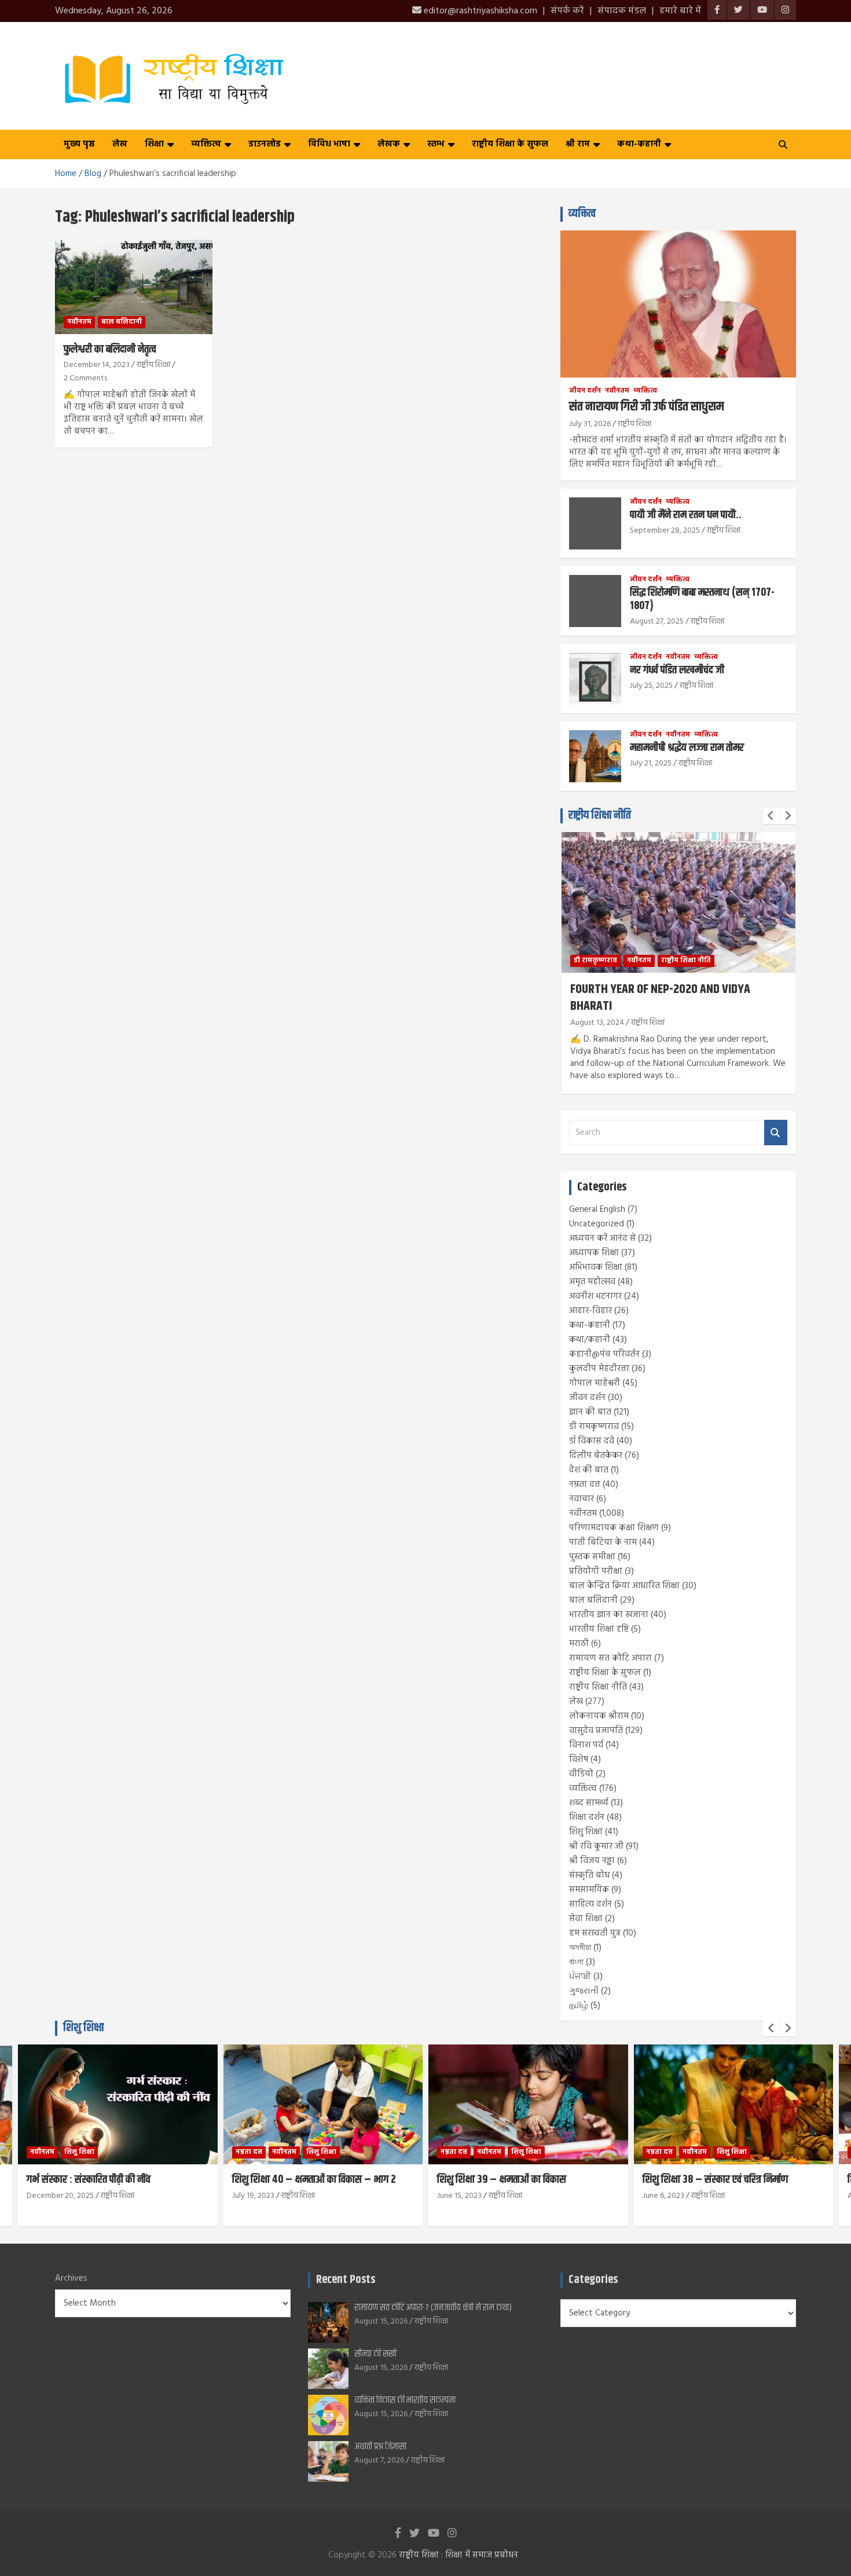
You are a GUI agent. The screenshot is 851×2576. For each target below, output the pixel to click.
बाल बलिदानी (122, 322)
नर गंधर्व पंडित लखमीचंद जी (677, 670)
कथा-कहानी (639, 144)
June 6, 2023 (663, 2196)
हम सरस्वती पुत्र (595, 1933)
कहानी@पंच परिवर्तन (604, 1354)
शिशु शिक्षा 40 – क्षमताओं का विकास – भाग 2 (314, 2180)
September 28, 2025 (665, 531)
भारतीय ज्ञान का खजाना (609, 1615)
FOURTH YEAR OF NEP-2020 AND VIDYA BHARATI (660, 998)
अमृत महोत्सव (592, 1282)
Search (776, 1133)
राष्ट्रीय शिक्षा (153, 365)
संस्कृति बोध (589, 1875)
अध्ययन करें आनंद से (602, 1238)
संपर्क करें (567, 11)
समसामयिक (589, 1890)
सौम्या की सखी (375, 2354)
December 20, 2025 (60, 2196)
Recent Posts (346, 2280)
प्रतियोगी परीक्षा (596, 1571)
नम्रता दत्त (585, 1485)
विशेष (579, 1760)
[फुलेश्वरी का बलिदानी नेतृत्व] (133, 287)
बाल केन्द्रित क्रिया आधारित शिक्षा (624, 1586)
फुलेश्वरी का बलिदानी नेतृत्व (110, 349)
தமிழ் (579, 2006)
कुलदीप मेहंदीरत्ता (599, 1369)
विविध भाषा (329, 144)
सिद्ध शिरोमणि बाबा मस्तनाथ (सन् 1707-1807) (702, 599)
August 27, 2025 (657, 622)
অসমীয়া (580, 1948)
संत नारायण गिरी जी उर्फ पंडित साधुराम (646, 407)
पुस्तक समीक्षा (592, 1557)
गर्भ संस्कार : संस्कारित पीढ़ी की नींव (89, 2180)
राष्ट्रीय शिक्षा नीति (600, 816)
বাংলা (576, 1962)
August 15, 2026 (381, 2322)
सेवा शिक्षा (586, 1919)
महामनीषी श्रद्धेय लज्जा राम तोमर (687, 748)
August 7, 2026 (379, 2460)
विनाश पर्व (586, 1745)
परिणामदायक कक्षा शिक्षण (614, 1528)
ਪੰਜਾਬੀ (580, 1977)
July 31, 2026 (590, 424)
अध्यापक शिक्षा (594, 1253)
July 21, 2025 (651, 763)
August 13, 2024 (597, 1023)
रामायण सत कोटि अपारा (610, 1658)
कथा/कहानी (590, 1340)
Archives (71, 2279)
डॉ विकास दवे (592, 1441)
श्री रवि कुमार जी (596, 1846)
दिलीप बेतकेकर (596, 1456)
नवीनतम (79, 322)
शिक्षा (154, 144)
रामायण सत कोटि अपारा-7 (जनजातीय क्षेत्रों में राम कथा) (433, 2308)
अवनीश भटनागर (595, 1296)
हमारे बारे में (680, 11)
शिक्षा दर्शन (587, 1818)
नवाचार (582, 1499)
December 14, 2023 (97, 365)
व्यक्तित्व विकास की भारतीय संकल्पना (405, 2400)
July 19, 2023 (253, 2196)
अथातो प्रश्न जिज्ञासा (380, 2447)
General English (597, 1210)
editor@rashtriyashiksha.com (479, 11)
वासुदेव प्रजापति (596, 1731)
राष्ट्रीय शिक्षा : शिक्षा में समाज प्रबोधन (458, 2555)
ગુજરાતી (584, 1991)
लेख (120, 144)
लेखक (389, 144)
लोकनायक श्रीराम (599, 1716)
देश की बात (589, 1470)
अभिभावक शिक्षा (596, 1267)
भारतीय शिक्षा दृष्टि (599, 1629)
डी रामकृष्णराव (595, 961)
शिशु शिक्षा (586, 1832)
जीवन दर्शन (585, 391)
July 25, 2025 (651, 686)
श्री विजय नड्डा (592, 1861)
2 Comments (85, 378)
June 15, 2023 (459, 2196)
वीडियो (581, 1774)
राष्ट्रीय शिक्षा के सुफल (510, 144)
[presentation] (771, 816)
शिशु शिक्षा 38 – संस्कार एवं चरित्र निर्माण (715, 2180)
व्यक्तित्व (206, 144)
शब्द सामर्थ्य (589, 1803)
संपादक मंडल (622, 11)
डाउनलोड (265, 144)
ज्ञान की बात (590, 1412)
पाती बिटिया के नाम (603, 1542)
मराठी (579, 1644)
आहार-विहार (590, 1311)
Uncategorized (597, 1224)
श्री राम (578, 144)
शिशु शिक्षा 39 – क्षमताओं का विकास (502, 2180)
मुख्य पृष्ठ (79, 144)
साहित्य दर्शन (590, 1904)
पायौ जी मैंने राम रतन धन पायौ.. (686, 515)
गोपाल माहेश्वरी (595, 1383)
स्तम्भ (436, 144)
